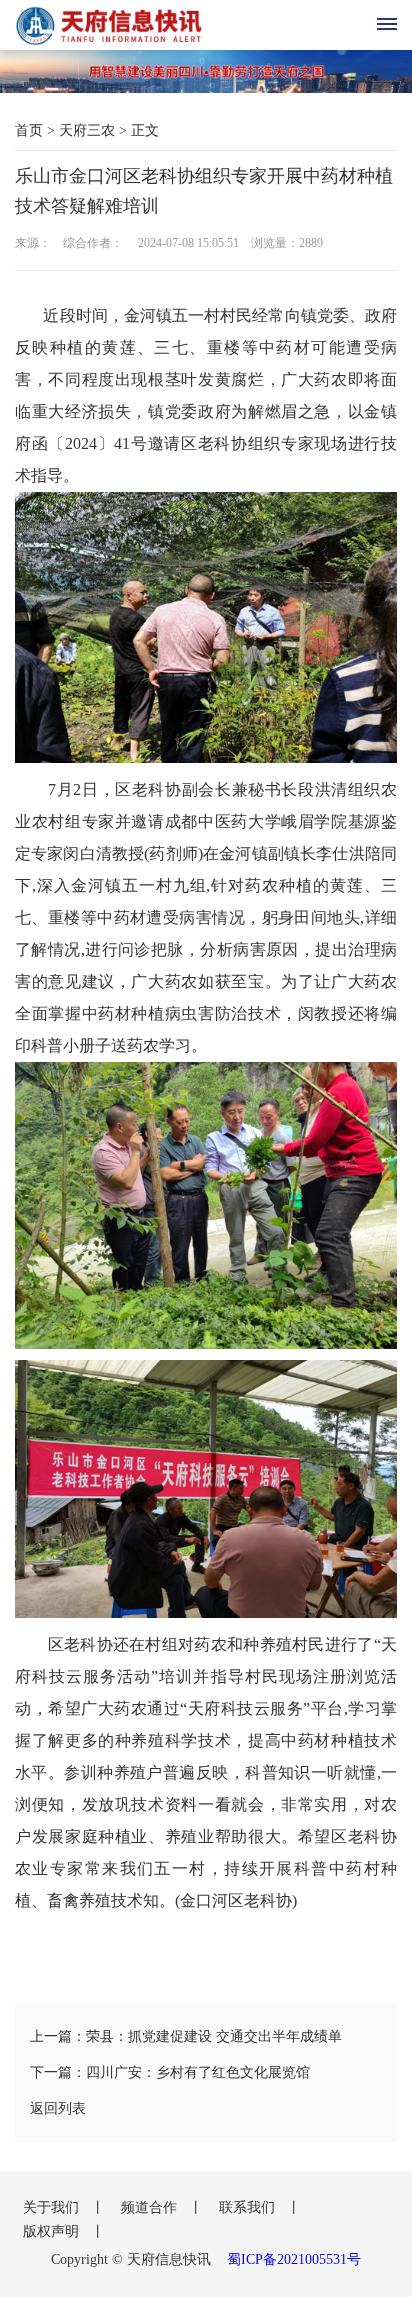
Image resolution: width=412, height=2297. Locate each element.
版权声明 (53, 2231)
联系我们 (249, 2207)
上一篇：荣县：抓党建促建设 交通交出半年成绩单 (186, 2036)
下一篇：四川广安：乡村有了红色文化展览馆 (170, 2072)
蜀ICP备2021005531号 (294, 2259)
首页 (29, 130)
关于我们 (53, 2207)
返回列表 (58, 2108)
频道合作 (151, 2207)
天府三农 (87, 130)
